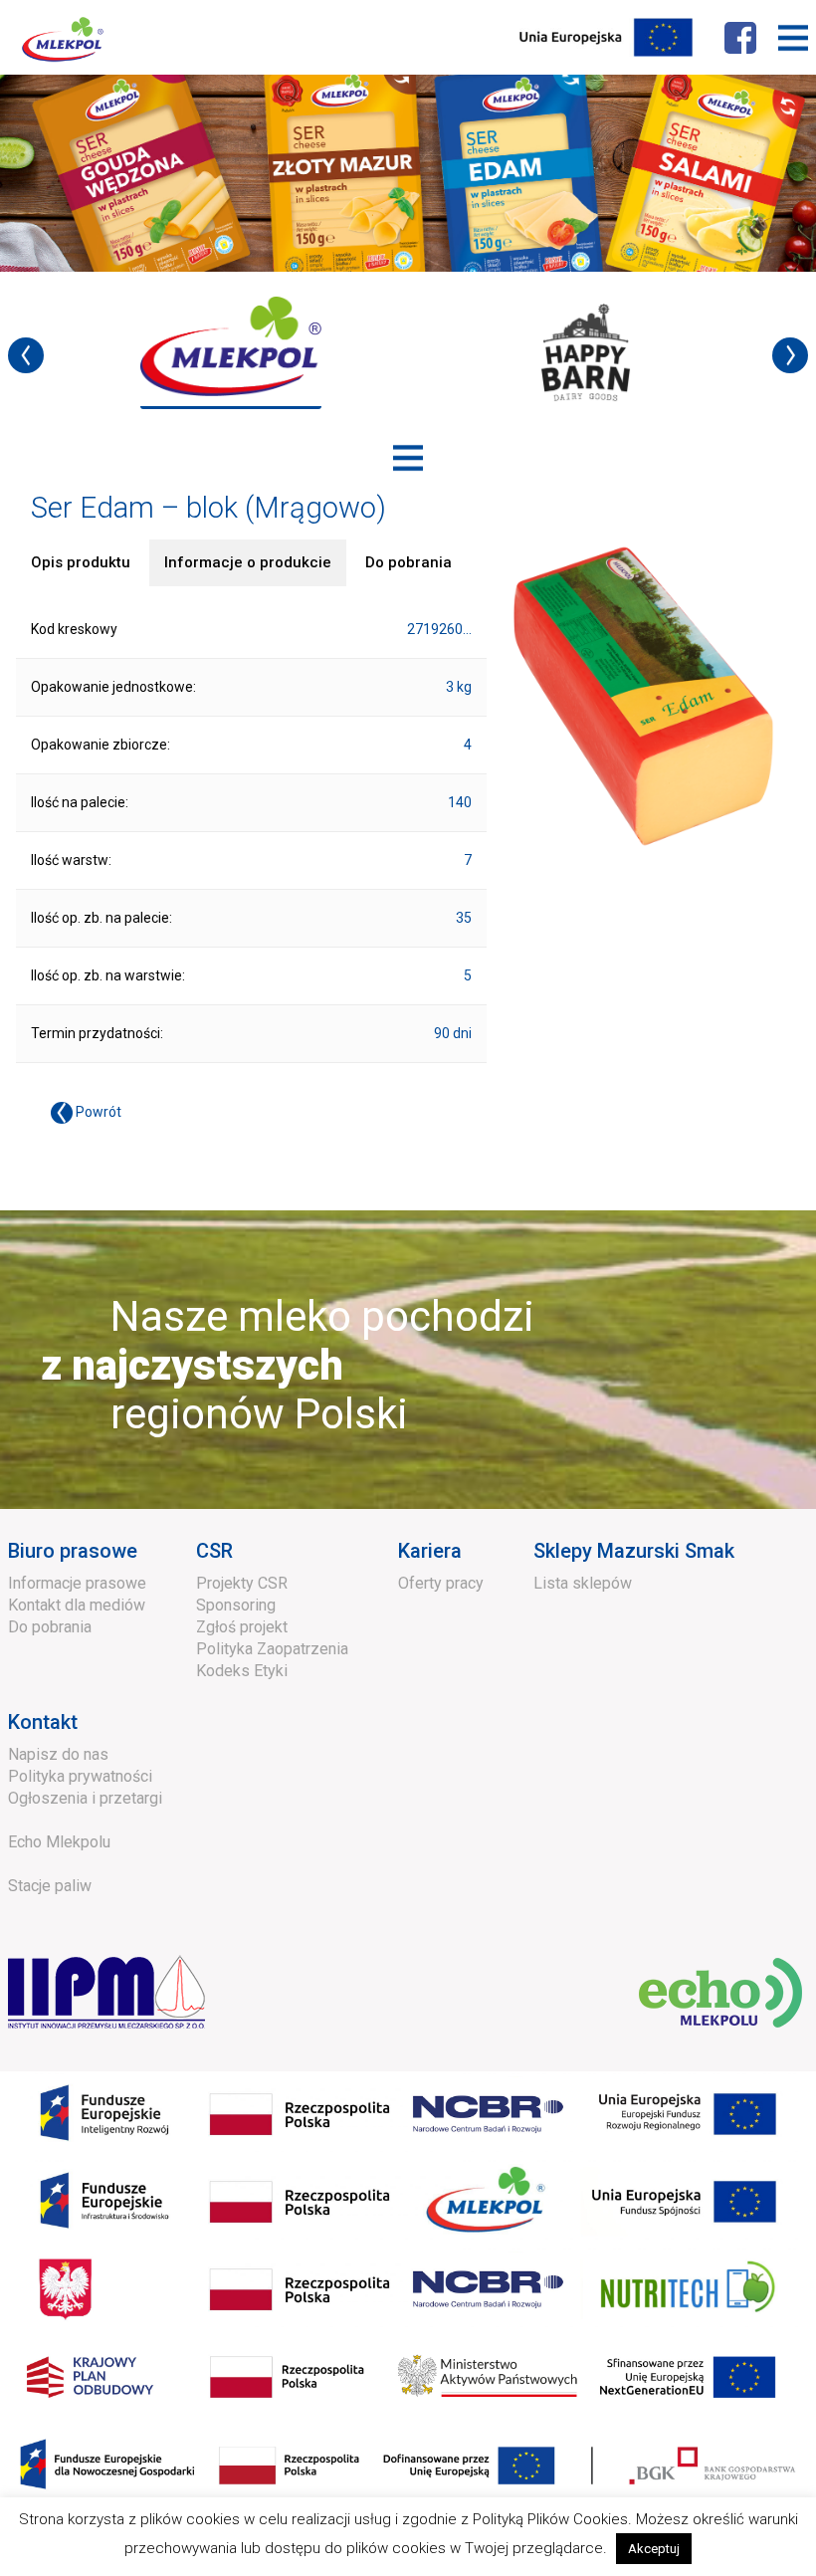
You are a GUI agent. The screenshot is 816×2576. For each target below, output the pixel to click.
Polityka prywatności (80, 1776)
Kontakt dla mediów (77, 1605)
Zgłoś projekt (242, 1627)
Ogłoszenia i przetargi (85, 1798)
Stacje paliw (50, 1886)
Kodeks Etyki (242, 1671)
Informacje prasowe (77, 1583)
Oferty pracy (441, 1583)
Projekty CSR (242, 1583)
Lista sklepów (583, 1583)
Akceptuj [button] (654, 2549)
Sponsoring (236, 1605)
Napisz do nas (58, 1754)
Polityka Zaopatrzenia (272, 1649)
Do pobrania (50, 1627)
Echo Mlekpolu (59, 1842)
